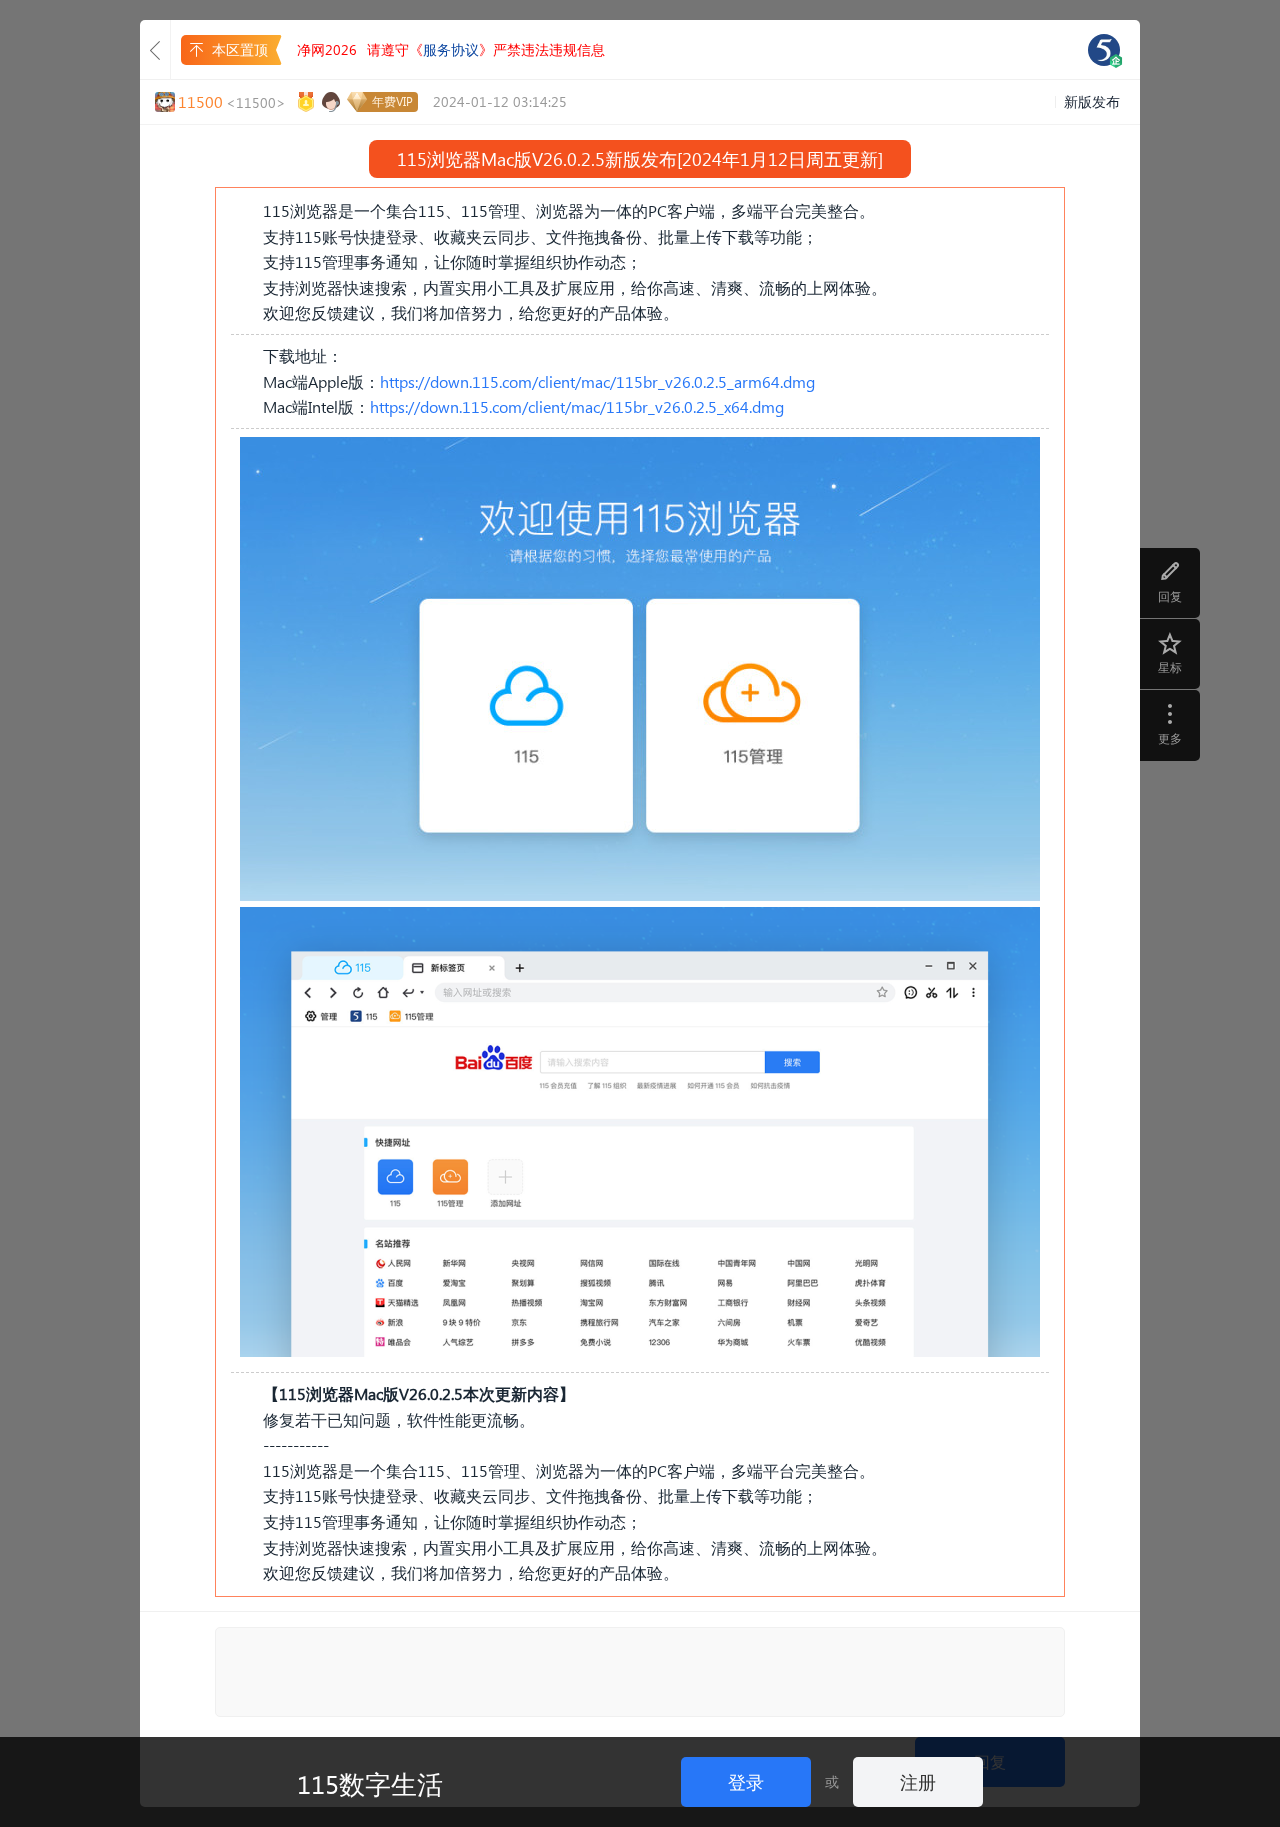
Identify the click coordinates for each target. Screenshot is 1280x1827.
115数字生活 (370, 1783)
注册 (918, 1781)
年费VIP (392, 101)
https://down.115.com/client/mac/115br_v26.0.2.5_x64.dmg (577, 406)
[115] (1104, 50)
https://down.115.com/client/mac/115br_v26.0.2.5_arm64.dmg (597, 381)
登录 (746, 1781)
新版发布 (1092, 101)
